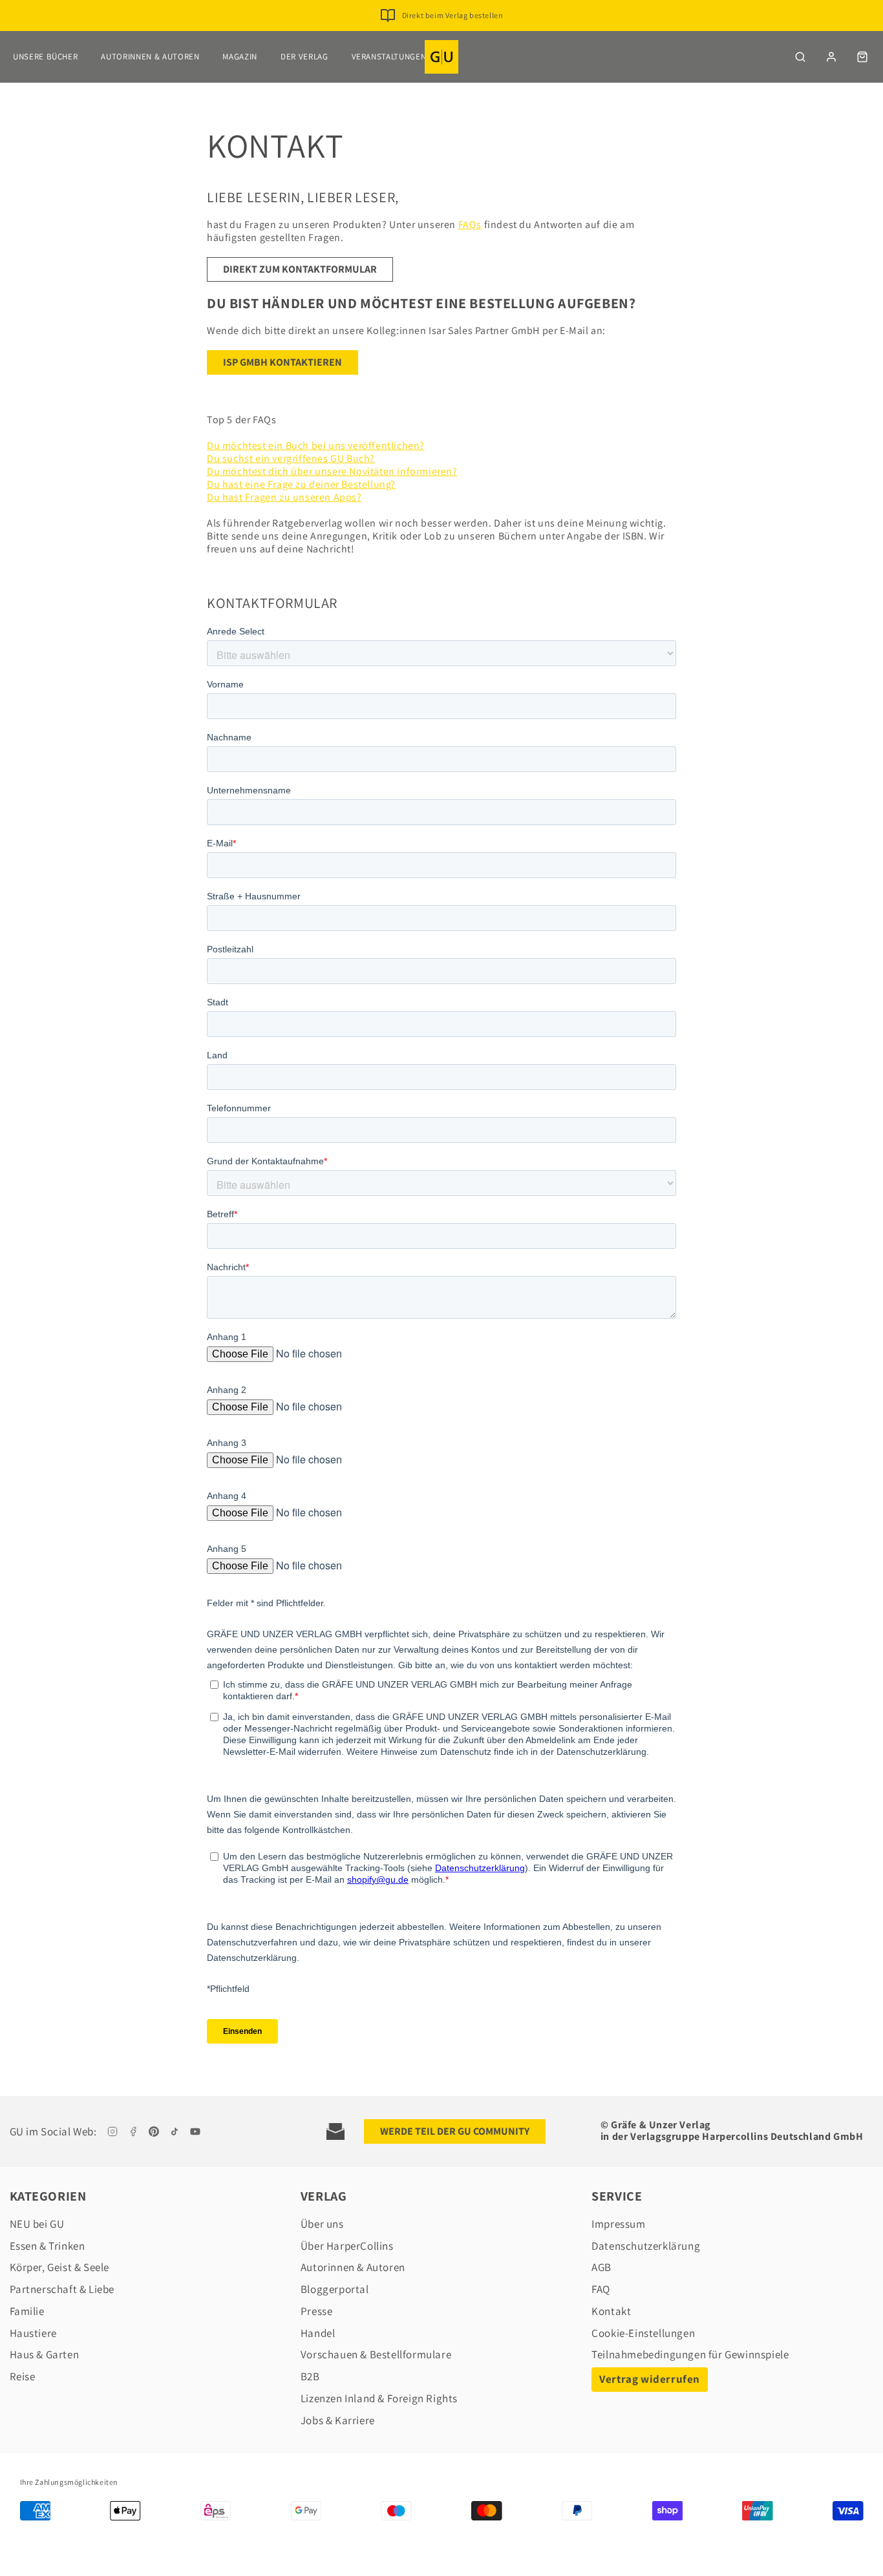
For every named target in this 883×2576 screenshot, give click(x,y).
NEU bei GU (37, 2224)
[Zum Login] (831, 57)
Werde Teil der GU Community (455, 2131)
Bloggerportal (335, 2289)
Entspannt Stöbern (452, 22)
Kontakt (611, 2311)
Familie (27, 2311)
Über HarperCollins (347, 2246)
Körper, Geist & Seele (60, 2267)
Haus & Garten (45, 2354)
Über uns (322, 2224)
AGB (601, 2267)
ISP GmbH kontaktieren (282, 362)
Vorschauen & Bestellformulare (376, 2354)
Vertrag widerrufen (650, 2379)
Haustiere (33, 2333)
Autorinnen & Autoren (150, 57)
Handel (318, 2333)
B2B (310, 2376)
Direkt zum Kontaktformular (300, 269)
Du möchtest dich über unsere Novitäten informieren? (332, 471)
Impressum (618, 2224)
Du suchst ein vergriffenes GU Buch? (291, 458)
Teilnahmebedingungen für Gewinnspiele (690, 2354)
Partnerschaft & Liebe (62, 2289)
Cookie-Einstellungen (643, 2333)
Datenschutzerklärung (646, 2246)
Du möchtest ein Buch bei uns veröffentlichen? (316, 445)
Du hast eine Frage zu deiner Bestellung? (301, 484)
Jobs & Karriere (338, 2420)
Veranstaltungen (389, 57)
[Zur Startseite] (441, 57)
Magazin (240, 57)
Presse (317, 2311)
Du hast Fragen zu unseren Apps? (284, 497)
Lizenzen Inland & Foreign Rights (379, 2398)
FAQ (601, 2289)
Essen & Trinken (48, 2246)
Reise (23, 2376)
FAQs (470, 225)
